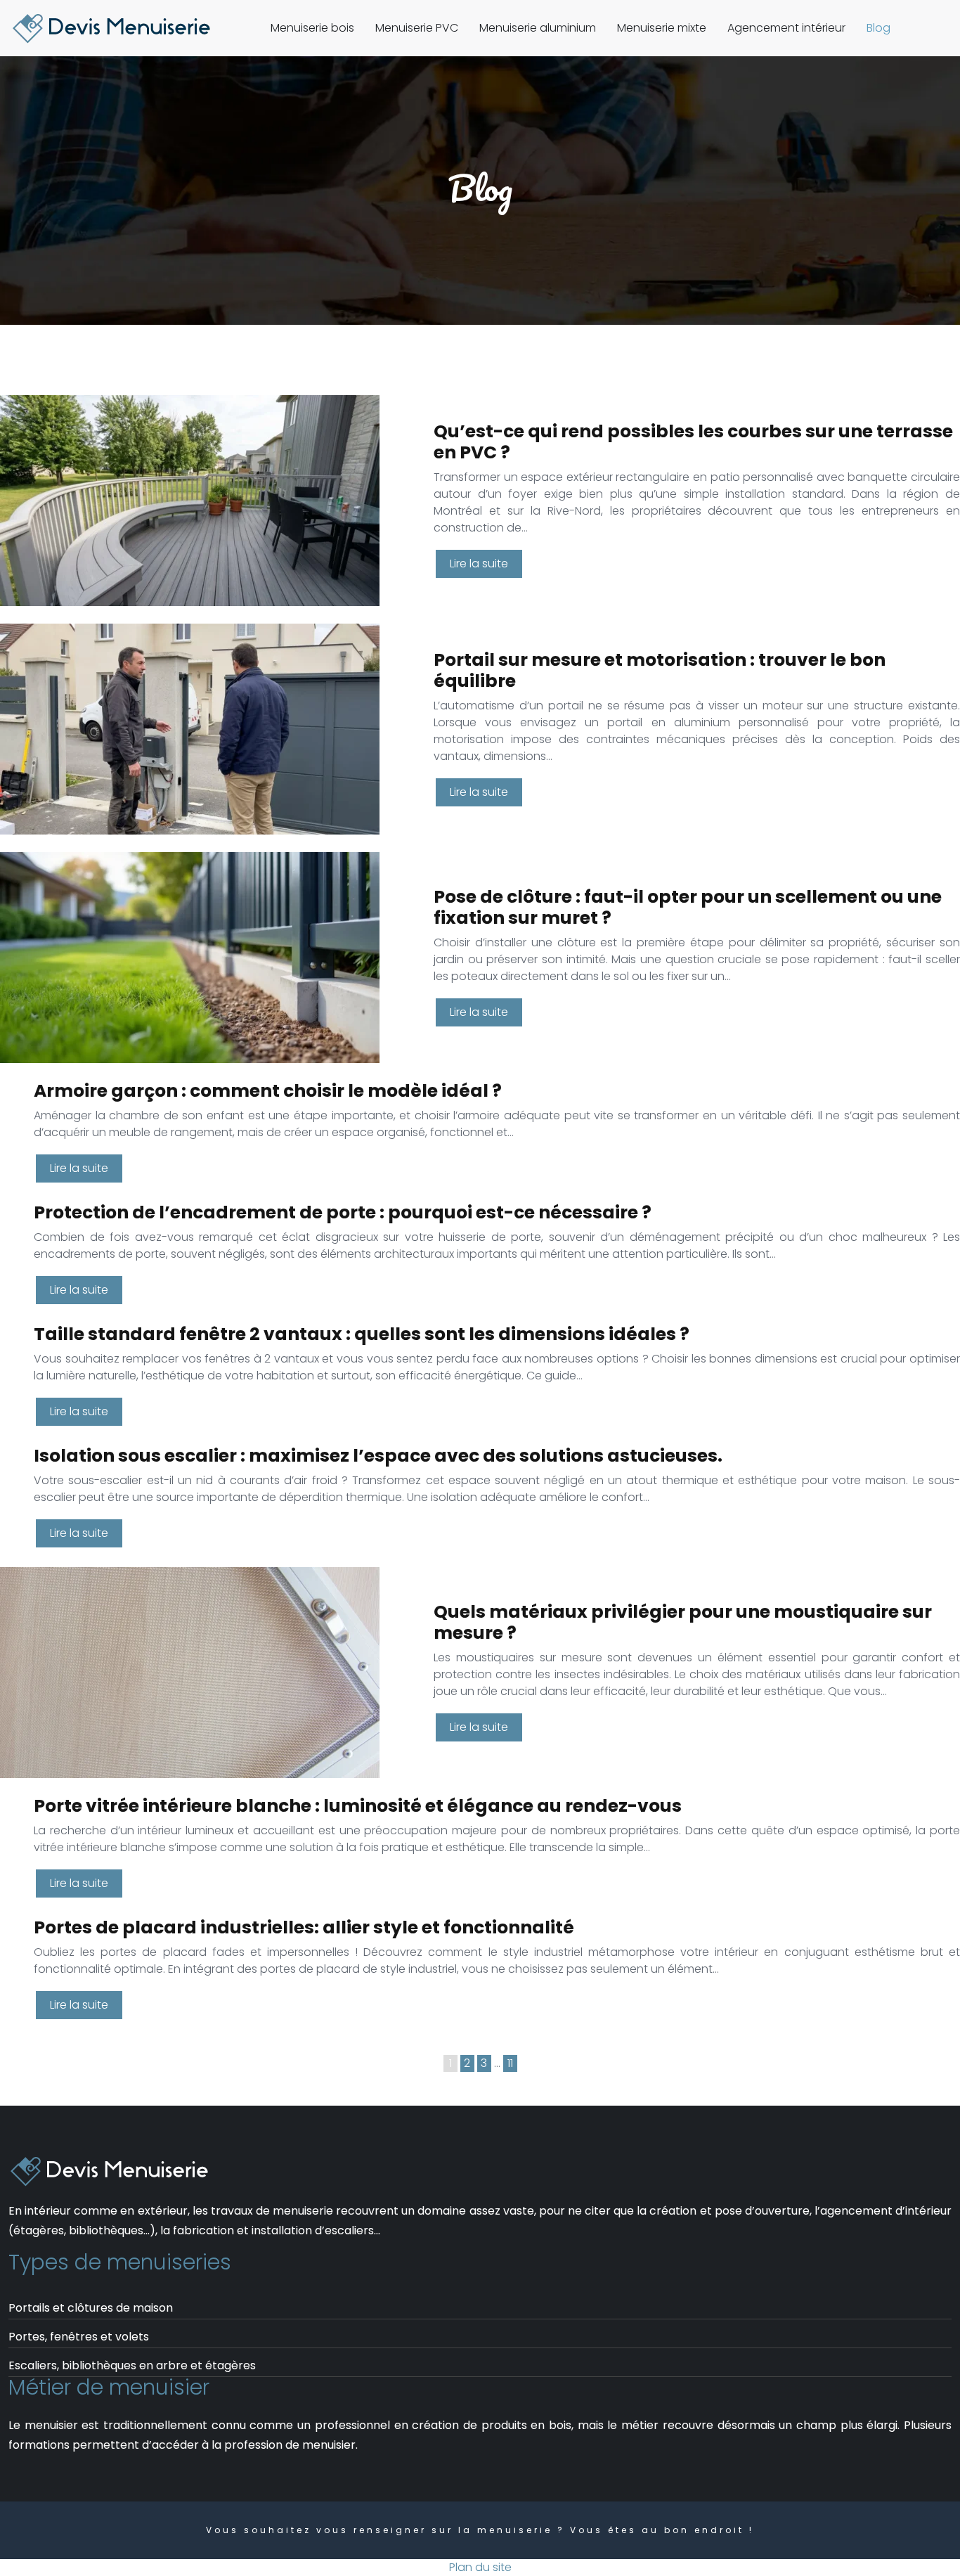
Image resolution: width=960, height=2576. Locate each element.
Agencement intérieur (786, 28)
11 (510, 2063)
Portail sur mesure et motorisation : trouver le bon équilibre (660, 670)
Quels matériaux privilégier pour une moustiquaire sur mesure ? (683, 1622)
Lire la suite (479, 563)
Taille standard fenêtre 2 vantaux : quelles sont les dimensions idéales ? (362, 1334)
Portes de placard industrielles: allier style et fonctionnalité (304, 1927)
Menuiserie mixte (662, 28)
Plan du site (480, 2567)
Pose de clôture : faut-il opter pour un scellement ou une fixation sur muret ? (688, 907)
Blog (878, 28)
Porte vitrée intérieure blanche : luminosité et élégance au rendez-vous (358, 1806)
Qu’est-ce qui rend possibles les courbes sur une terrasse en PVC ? (693, 442)
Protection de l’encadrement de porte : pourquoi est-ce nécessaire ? (343, 1212)
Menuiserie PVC (417, 28)
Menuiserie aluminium (538, 28)
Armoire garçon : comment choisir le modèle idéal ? (268, 1091)
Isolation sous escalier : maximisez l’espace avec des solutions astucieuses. (378, 1456)
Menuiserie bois (312, 28)
